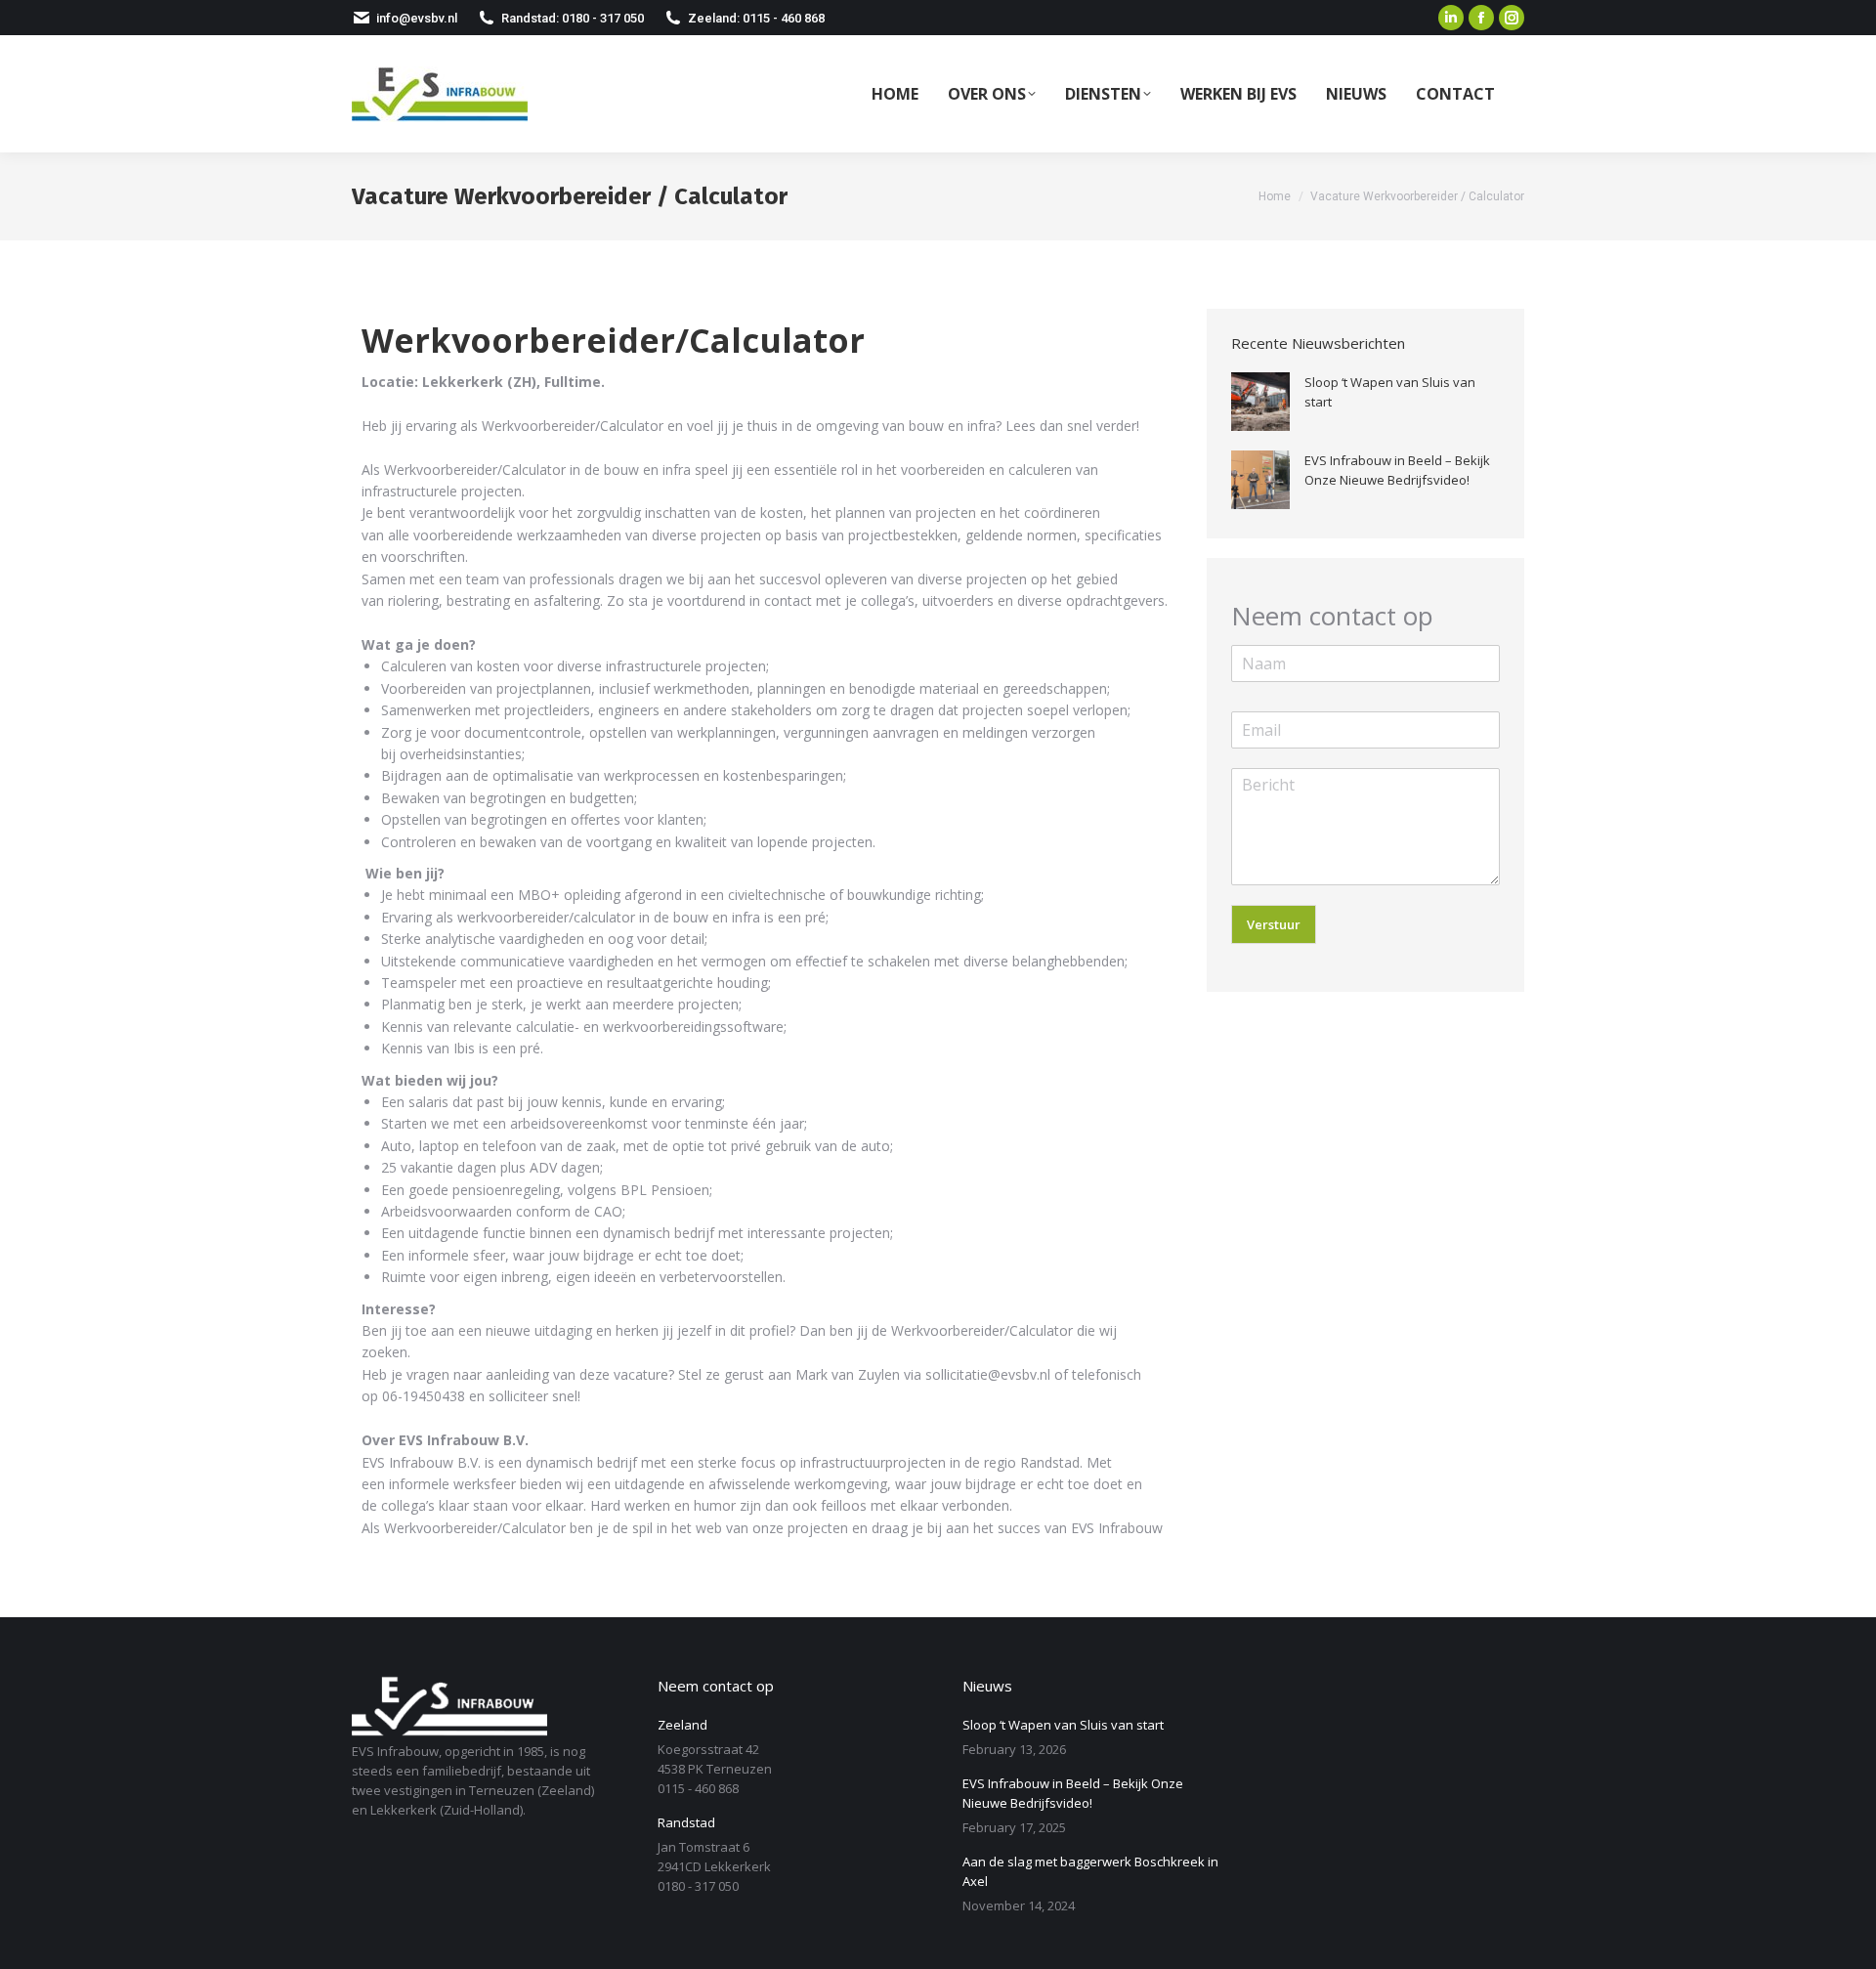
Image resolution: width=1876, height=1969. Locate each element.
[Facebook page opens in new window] (1481, 18)
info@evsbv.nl (417, 18)
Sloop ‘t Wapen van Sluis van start (1390, 392)
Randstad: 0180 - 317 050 (573, 18)
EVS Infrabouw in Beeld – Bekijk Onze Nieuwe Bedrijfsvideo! (1397, 470)
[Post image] (1260, 402)
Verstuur (1274, 924)
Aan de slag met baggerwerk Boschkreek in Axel (1090, 1871)
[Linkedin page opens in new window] (1451, 18)
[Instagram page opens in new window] (1512, 18)
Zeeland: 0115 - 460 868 (756, 18)
